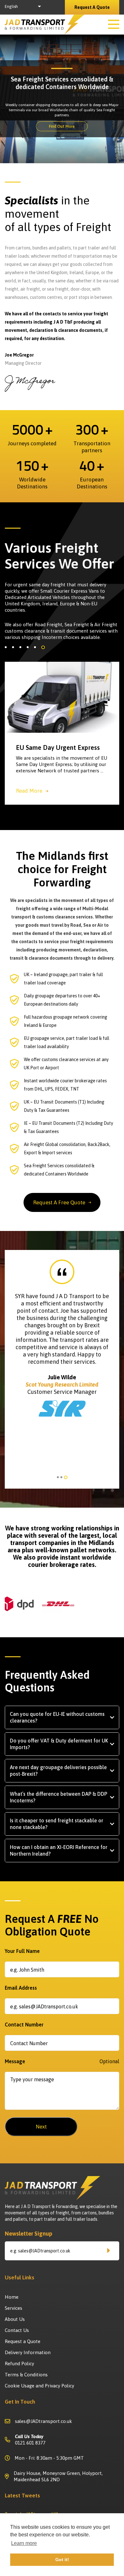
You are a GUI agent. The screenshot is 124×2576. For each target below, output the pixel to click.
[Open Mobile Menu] (114, 25)
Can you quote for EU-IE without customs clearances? (57, 1717)
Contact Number (24, 2025)
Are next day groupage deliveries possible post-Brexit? (58, 1771)
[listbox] (25, 7)
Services (14, 2308)
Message (62, 2061)
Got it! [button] (62, 2560)
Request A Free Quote (59, 1202)
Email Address (21, 1988)
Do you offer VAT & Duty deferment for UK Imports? (59, 1744)
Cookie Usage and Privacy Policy (39, 2386)
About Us (15, 2319)
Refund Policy (19, 2363)
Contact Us (17, 2330)
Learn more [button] (24, 2543)
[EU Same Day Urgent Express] (62, 697)
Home (12, 2297)
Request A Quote (92, 7)
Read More (29, 791)
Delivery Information (28, 2352)
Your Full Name (22, 1951)
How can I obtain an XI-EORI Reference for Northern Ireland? (59, 1850)
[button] (6, 647)
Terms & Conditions (26, 2375)
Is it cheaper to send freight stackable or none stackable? (57, 1824)
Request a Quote (23, 2341)
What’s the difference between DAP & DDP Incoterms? (59, 1797)
